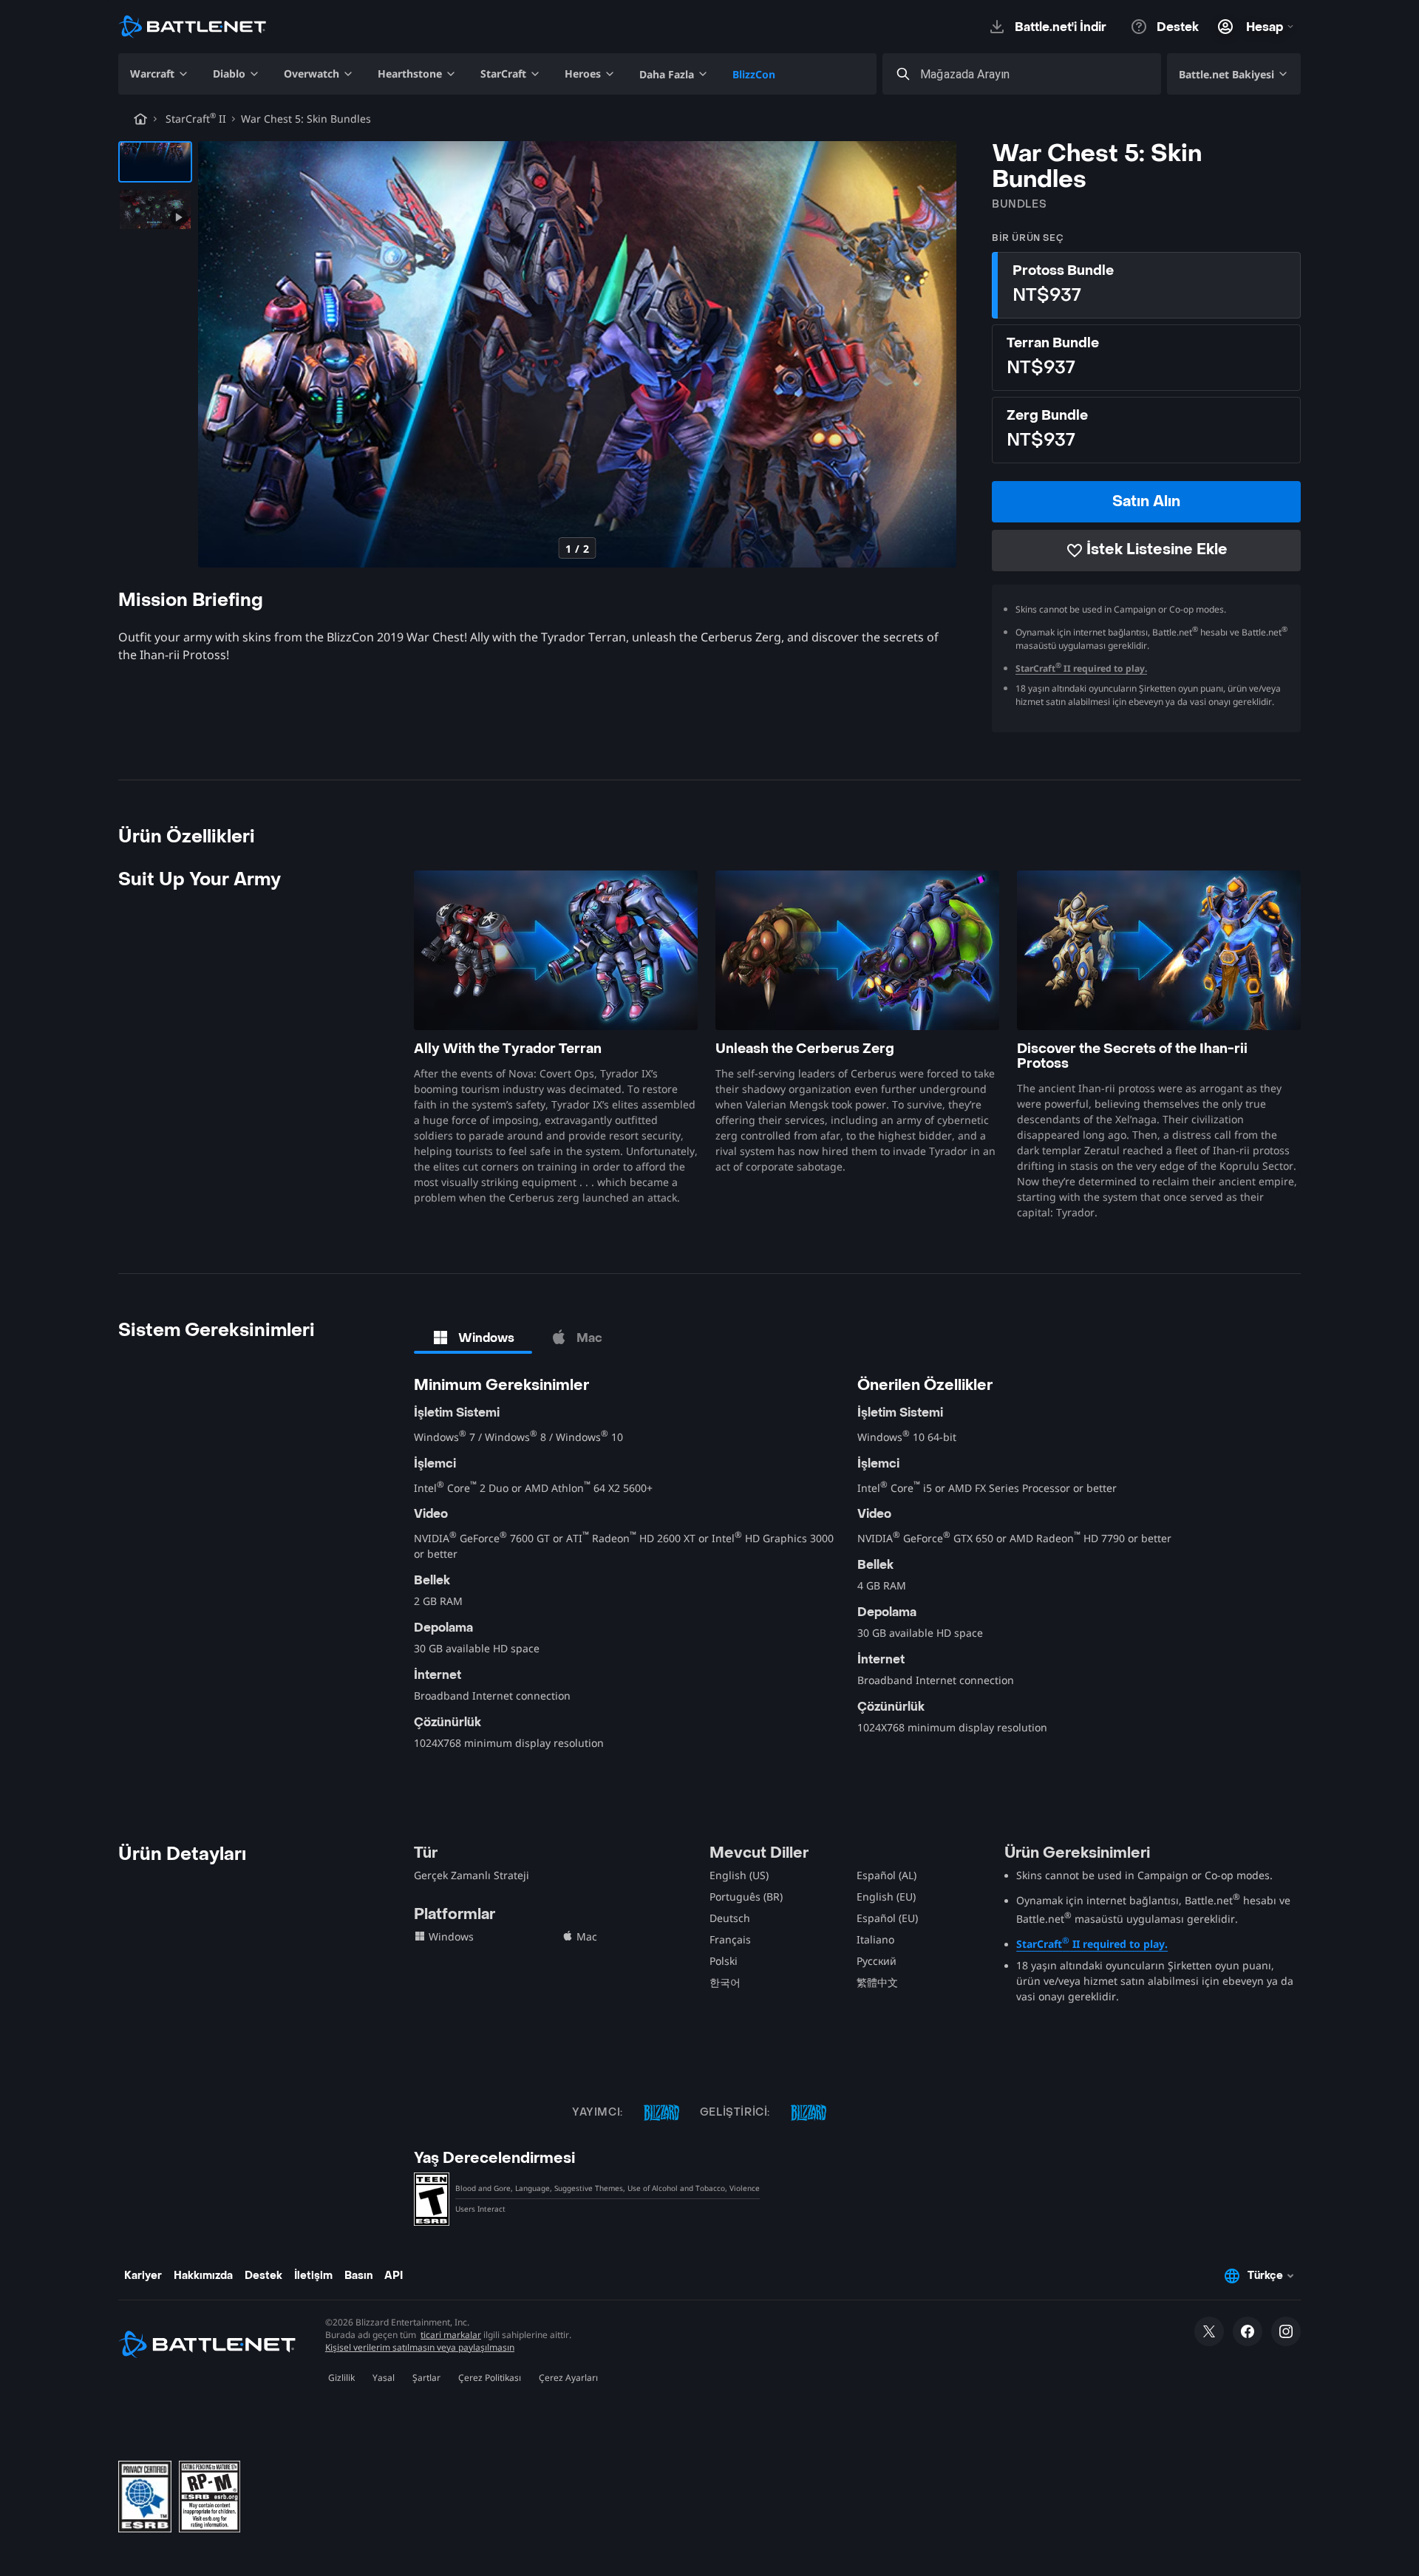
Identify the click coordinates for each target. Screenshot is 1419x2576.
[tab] (473, 1338)
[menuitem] (160, 74)
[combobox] (1035, 74)
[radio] (1146, 285)
